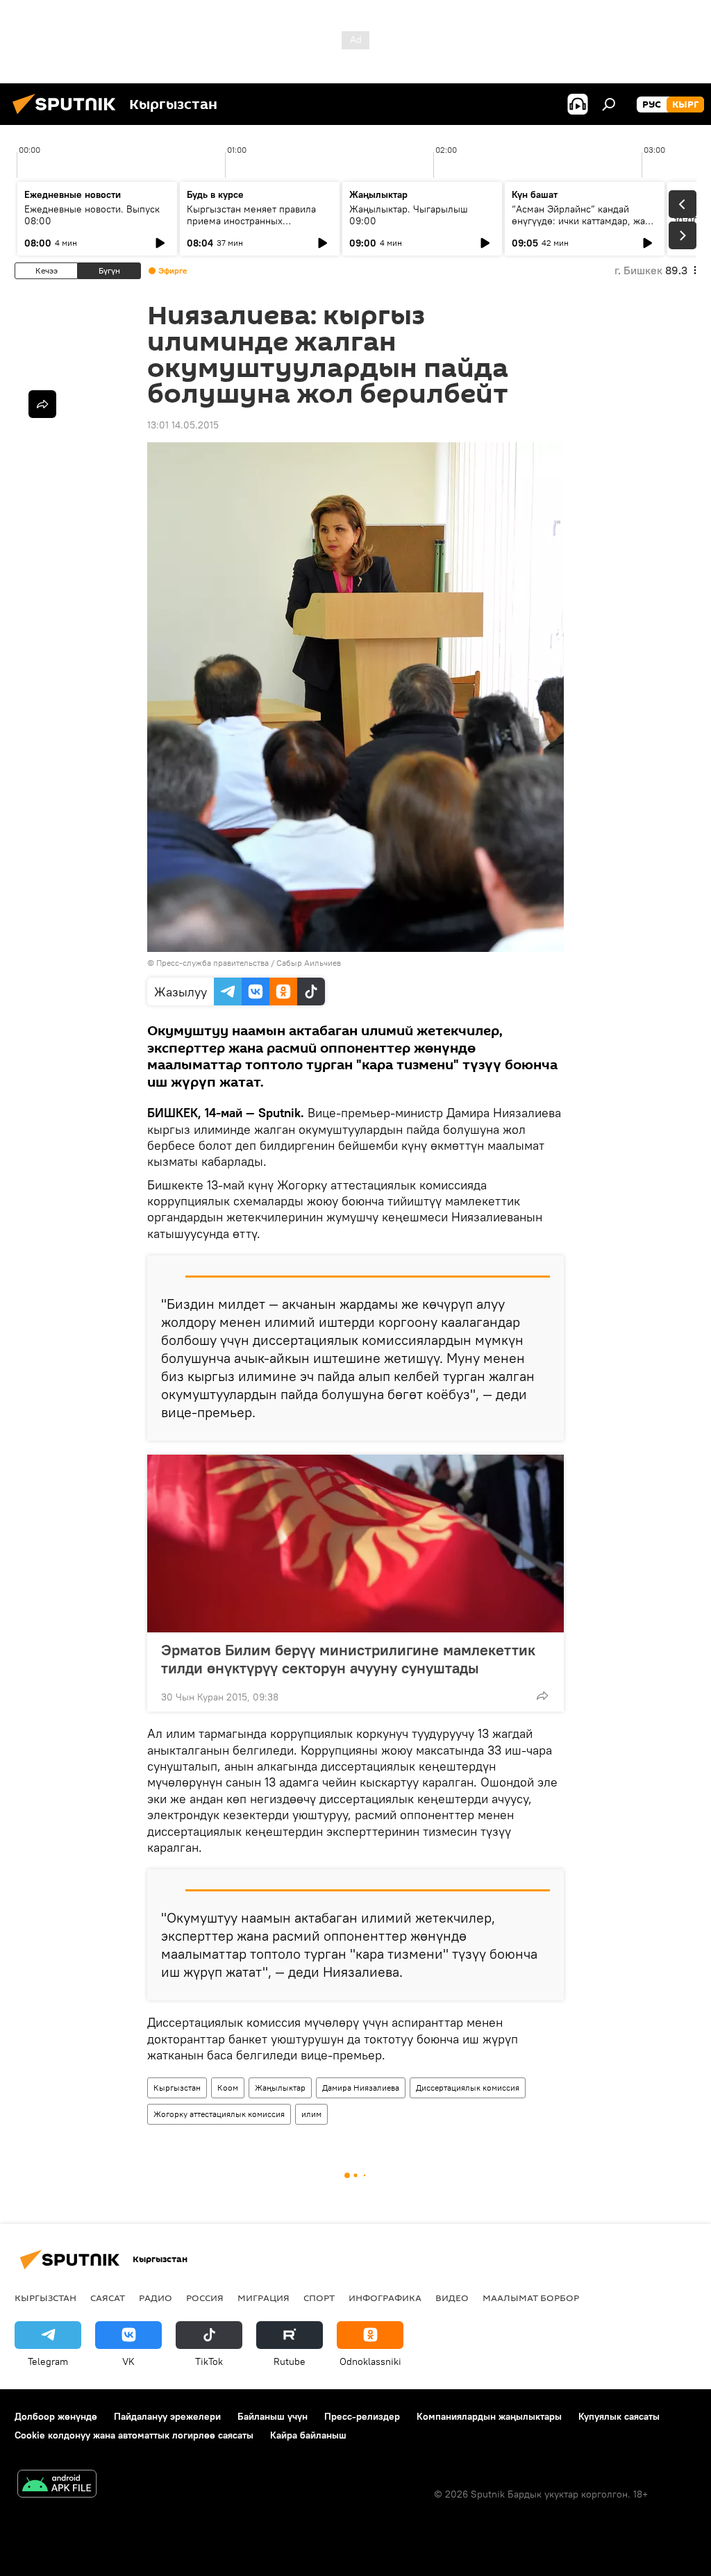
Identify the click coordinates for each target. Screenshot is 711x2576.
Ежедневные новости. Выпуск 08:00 (92, 215)
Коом (228, 2088)
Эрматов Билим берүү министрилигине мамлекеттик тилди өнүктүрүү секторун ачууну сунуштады (348, 1659)
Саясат (108, 2298)
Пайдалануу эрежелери (167, 2416)
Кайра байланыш (308, 2435)
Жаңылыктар (280, 2088)
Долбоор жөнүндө (56, 2416)
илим (311, 2114)
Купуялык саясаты (619, 2416)
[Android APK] (57, 2485)
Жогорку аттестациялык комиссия (219, 2114)
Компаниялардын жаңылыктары (489, 2416)
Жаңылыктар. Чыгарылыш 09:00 (409, 215)
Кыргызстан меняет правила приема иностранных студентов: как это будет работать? (251, 227)
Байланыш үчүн (273, 2416)
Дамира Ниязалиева (361, 2088)
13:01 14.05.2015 (183, 425)
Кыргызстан (177, 2088)
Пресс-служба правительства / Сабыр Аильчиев (249, 963)
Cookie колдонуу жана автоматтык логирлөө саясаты (134, 2435)
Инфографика (385, 2298)
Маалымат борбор (531, 2298)
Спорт (319, 2298)
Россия (205, 2298)
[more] (542, 1696)
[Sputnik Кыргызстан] (68, 116)
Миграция (264, 2298)
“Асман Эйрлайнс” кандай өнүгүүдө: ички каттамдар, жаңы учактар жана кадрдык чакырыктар (585, 227)
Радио (156, 2298)
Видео (452, 2298)
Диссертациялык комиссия (468, 2088)
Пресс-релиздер (362, 2416)
